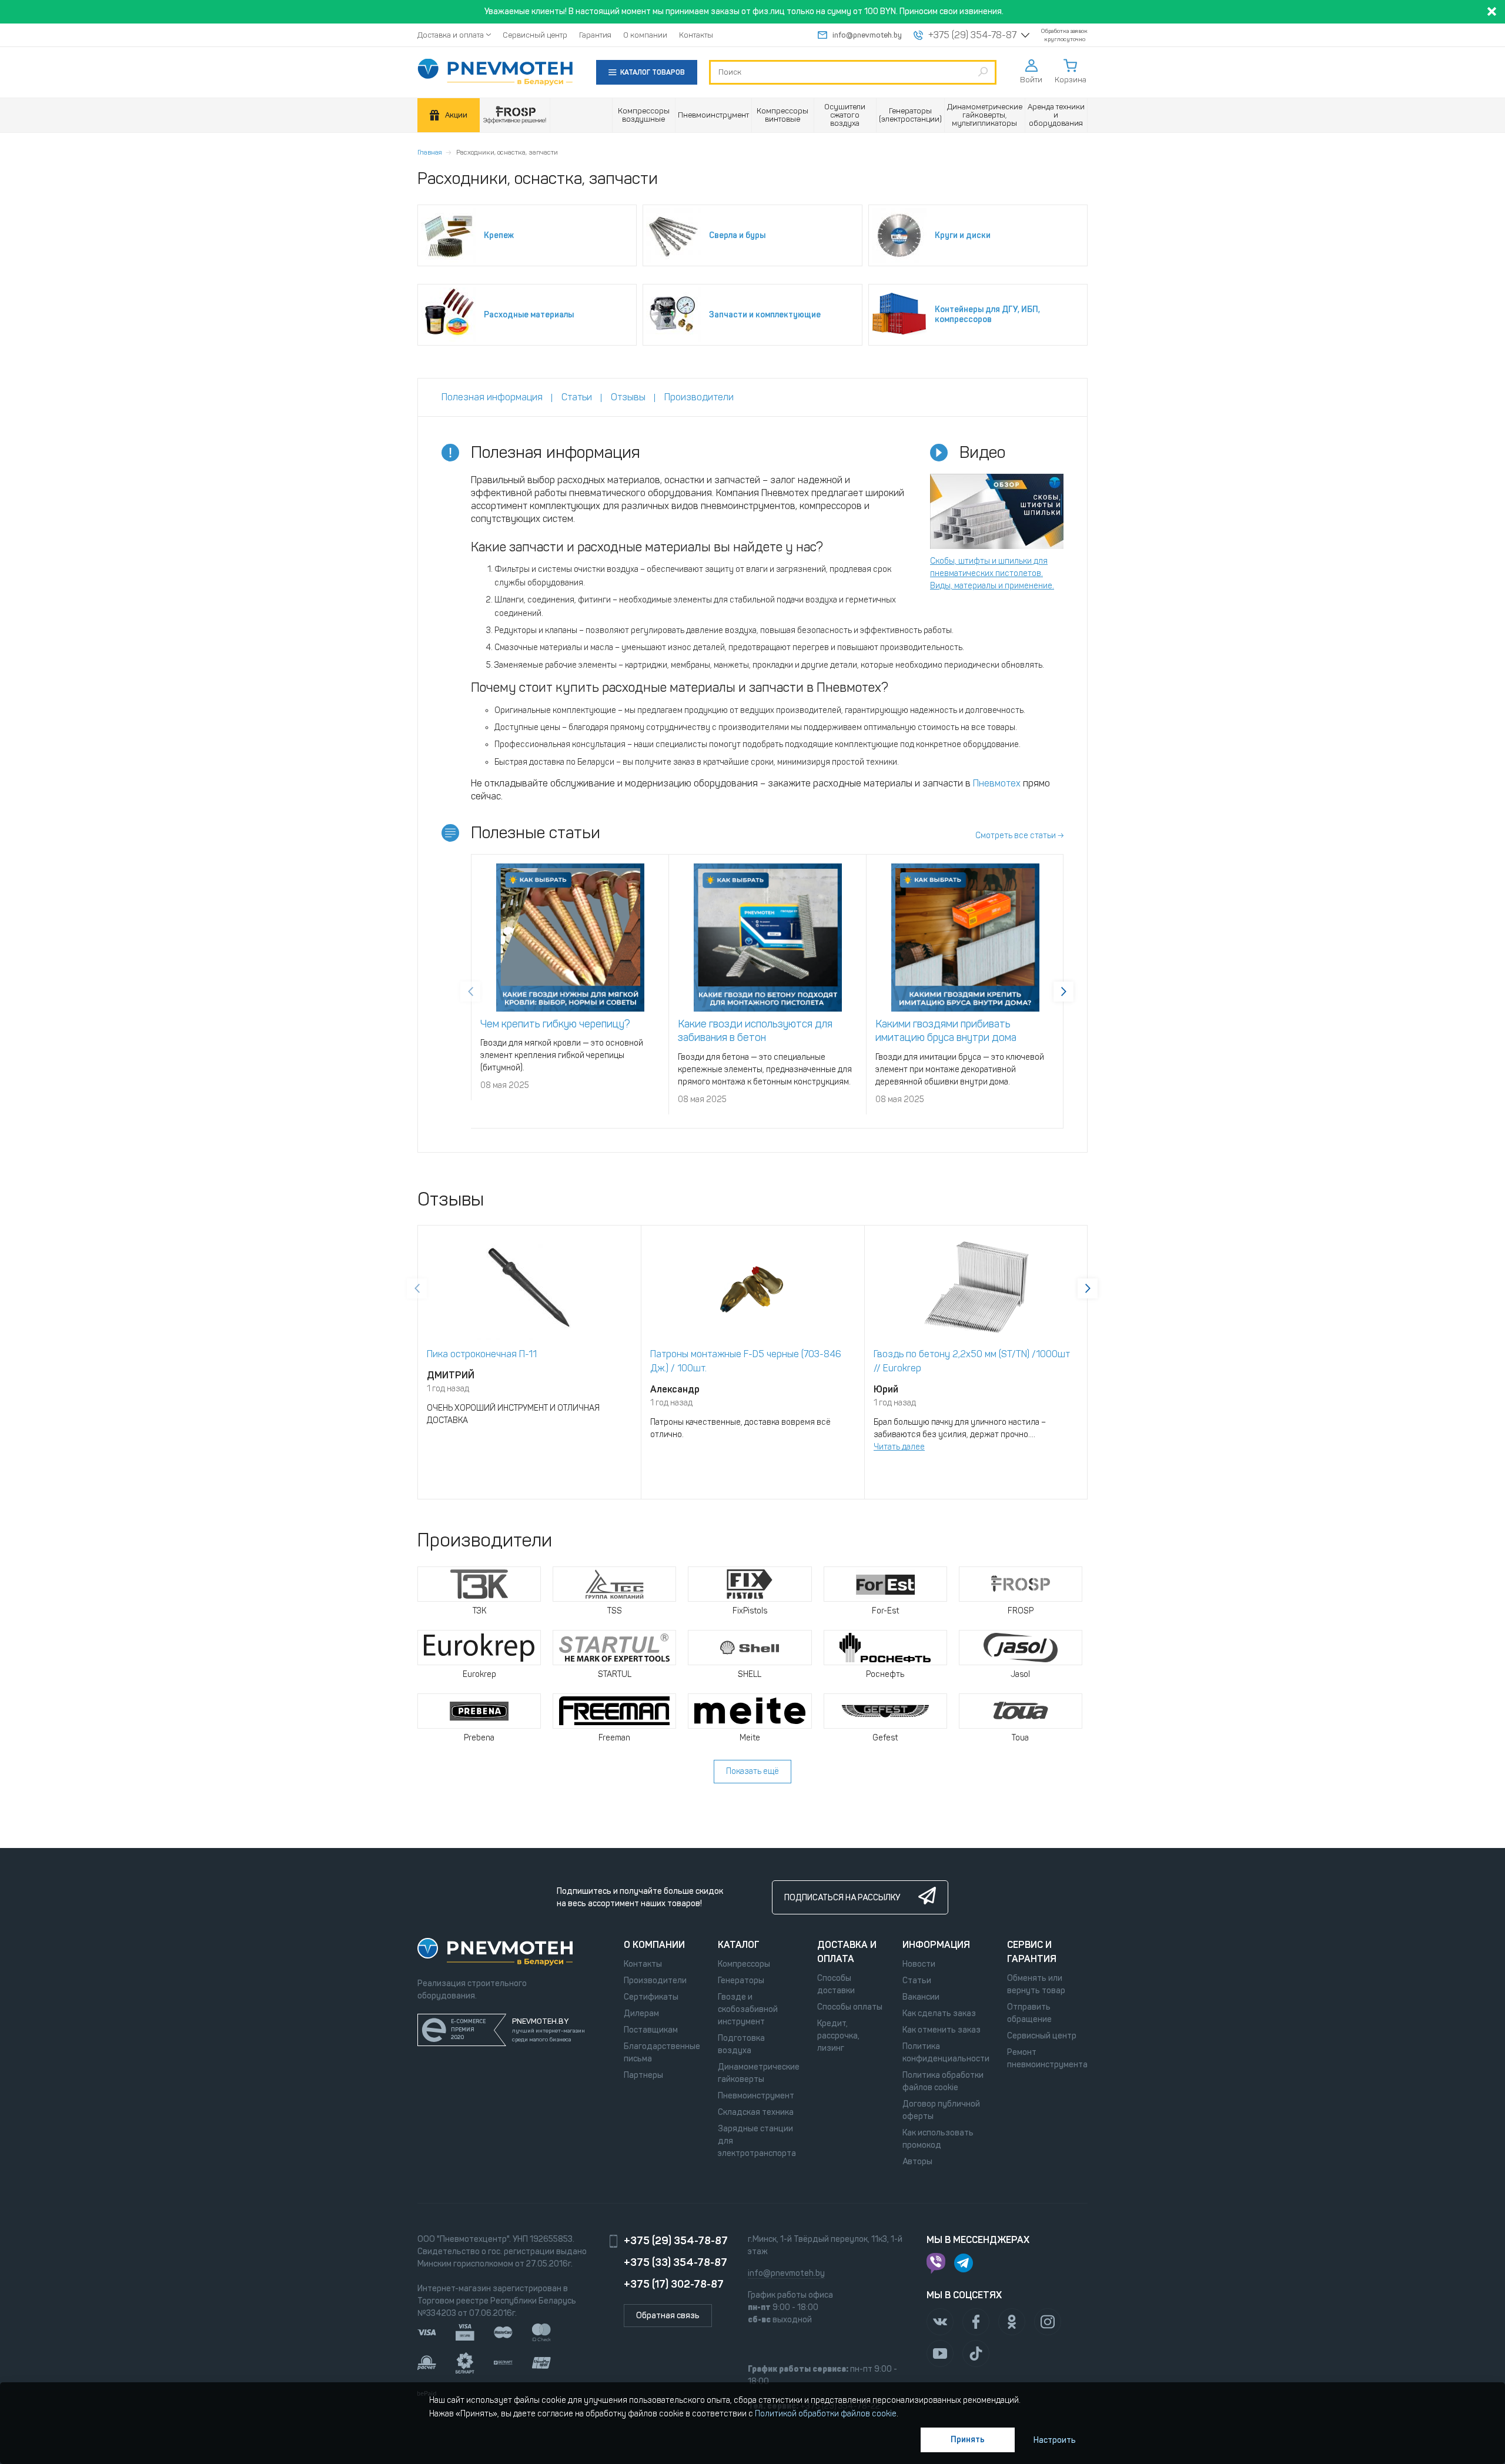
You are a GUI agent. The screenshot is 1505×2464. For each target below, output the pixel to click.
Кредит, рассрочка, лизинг (838, 2036)
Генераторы (741, 1981)
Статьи (917, 1981)
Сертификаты (651, 1997)
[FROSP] (515, 115)
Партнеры (643, 2075)
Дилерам (641, 2013)
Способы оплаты (850, 2007)
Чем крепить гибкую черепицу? (555, 1024)
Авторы (917, 2162)
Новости (919, 1964)
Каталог (739, 1945)
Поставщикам (651, 2030)
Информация (936, 1945)
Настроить (1055, 2440)
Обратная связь (668, 2316)
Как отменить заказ (942, 2030)
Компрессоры (744, 1964)
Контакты (696, 35)
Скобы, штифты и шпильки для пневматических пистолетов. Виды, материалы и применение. (992, 573)
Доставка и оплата (451, 35)
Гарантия (595, 35)
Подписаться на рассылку (842, 1898)
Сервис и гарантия (1032, 1952)
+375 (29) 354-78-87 (972, 35)
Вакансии (921, 1997)
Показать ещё (752, 1771)
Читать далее (899, 1447)
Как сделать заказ (939, 2013)
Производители (655, 1981)
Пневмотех (997, 783)
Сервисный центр (535, 35)
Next (1063, 992)
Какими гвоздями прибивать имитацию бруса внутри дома (946, 1031)
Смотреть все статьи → (1019, 836)
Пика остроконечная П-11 (482, 1354)
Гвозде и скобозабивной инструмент (748, 2009)
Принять (968, 2440)
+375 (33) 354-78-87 (675, 2262)
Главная (430, 152)
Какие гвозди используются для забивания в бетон (755, 1031)
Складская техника (756, 2112)
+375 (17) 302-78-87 (674, 2284)
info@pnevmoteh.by (867, 35)
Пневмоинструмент (756, 2096)
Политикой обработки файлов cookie (826, 2414)
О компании (645, 35)
